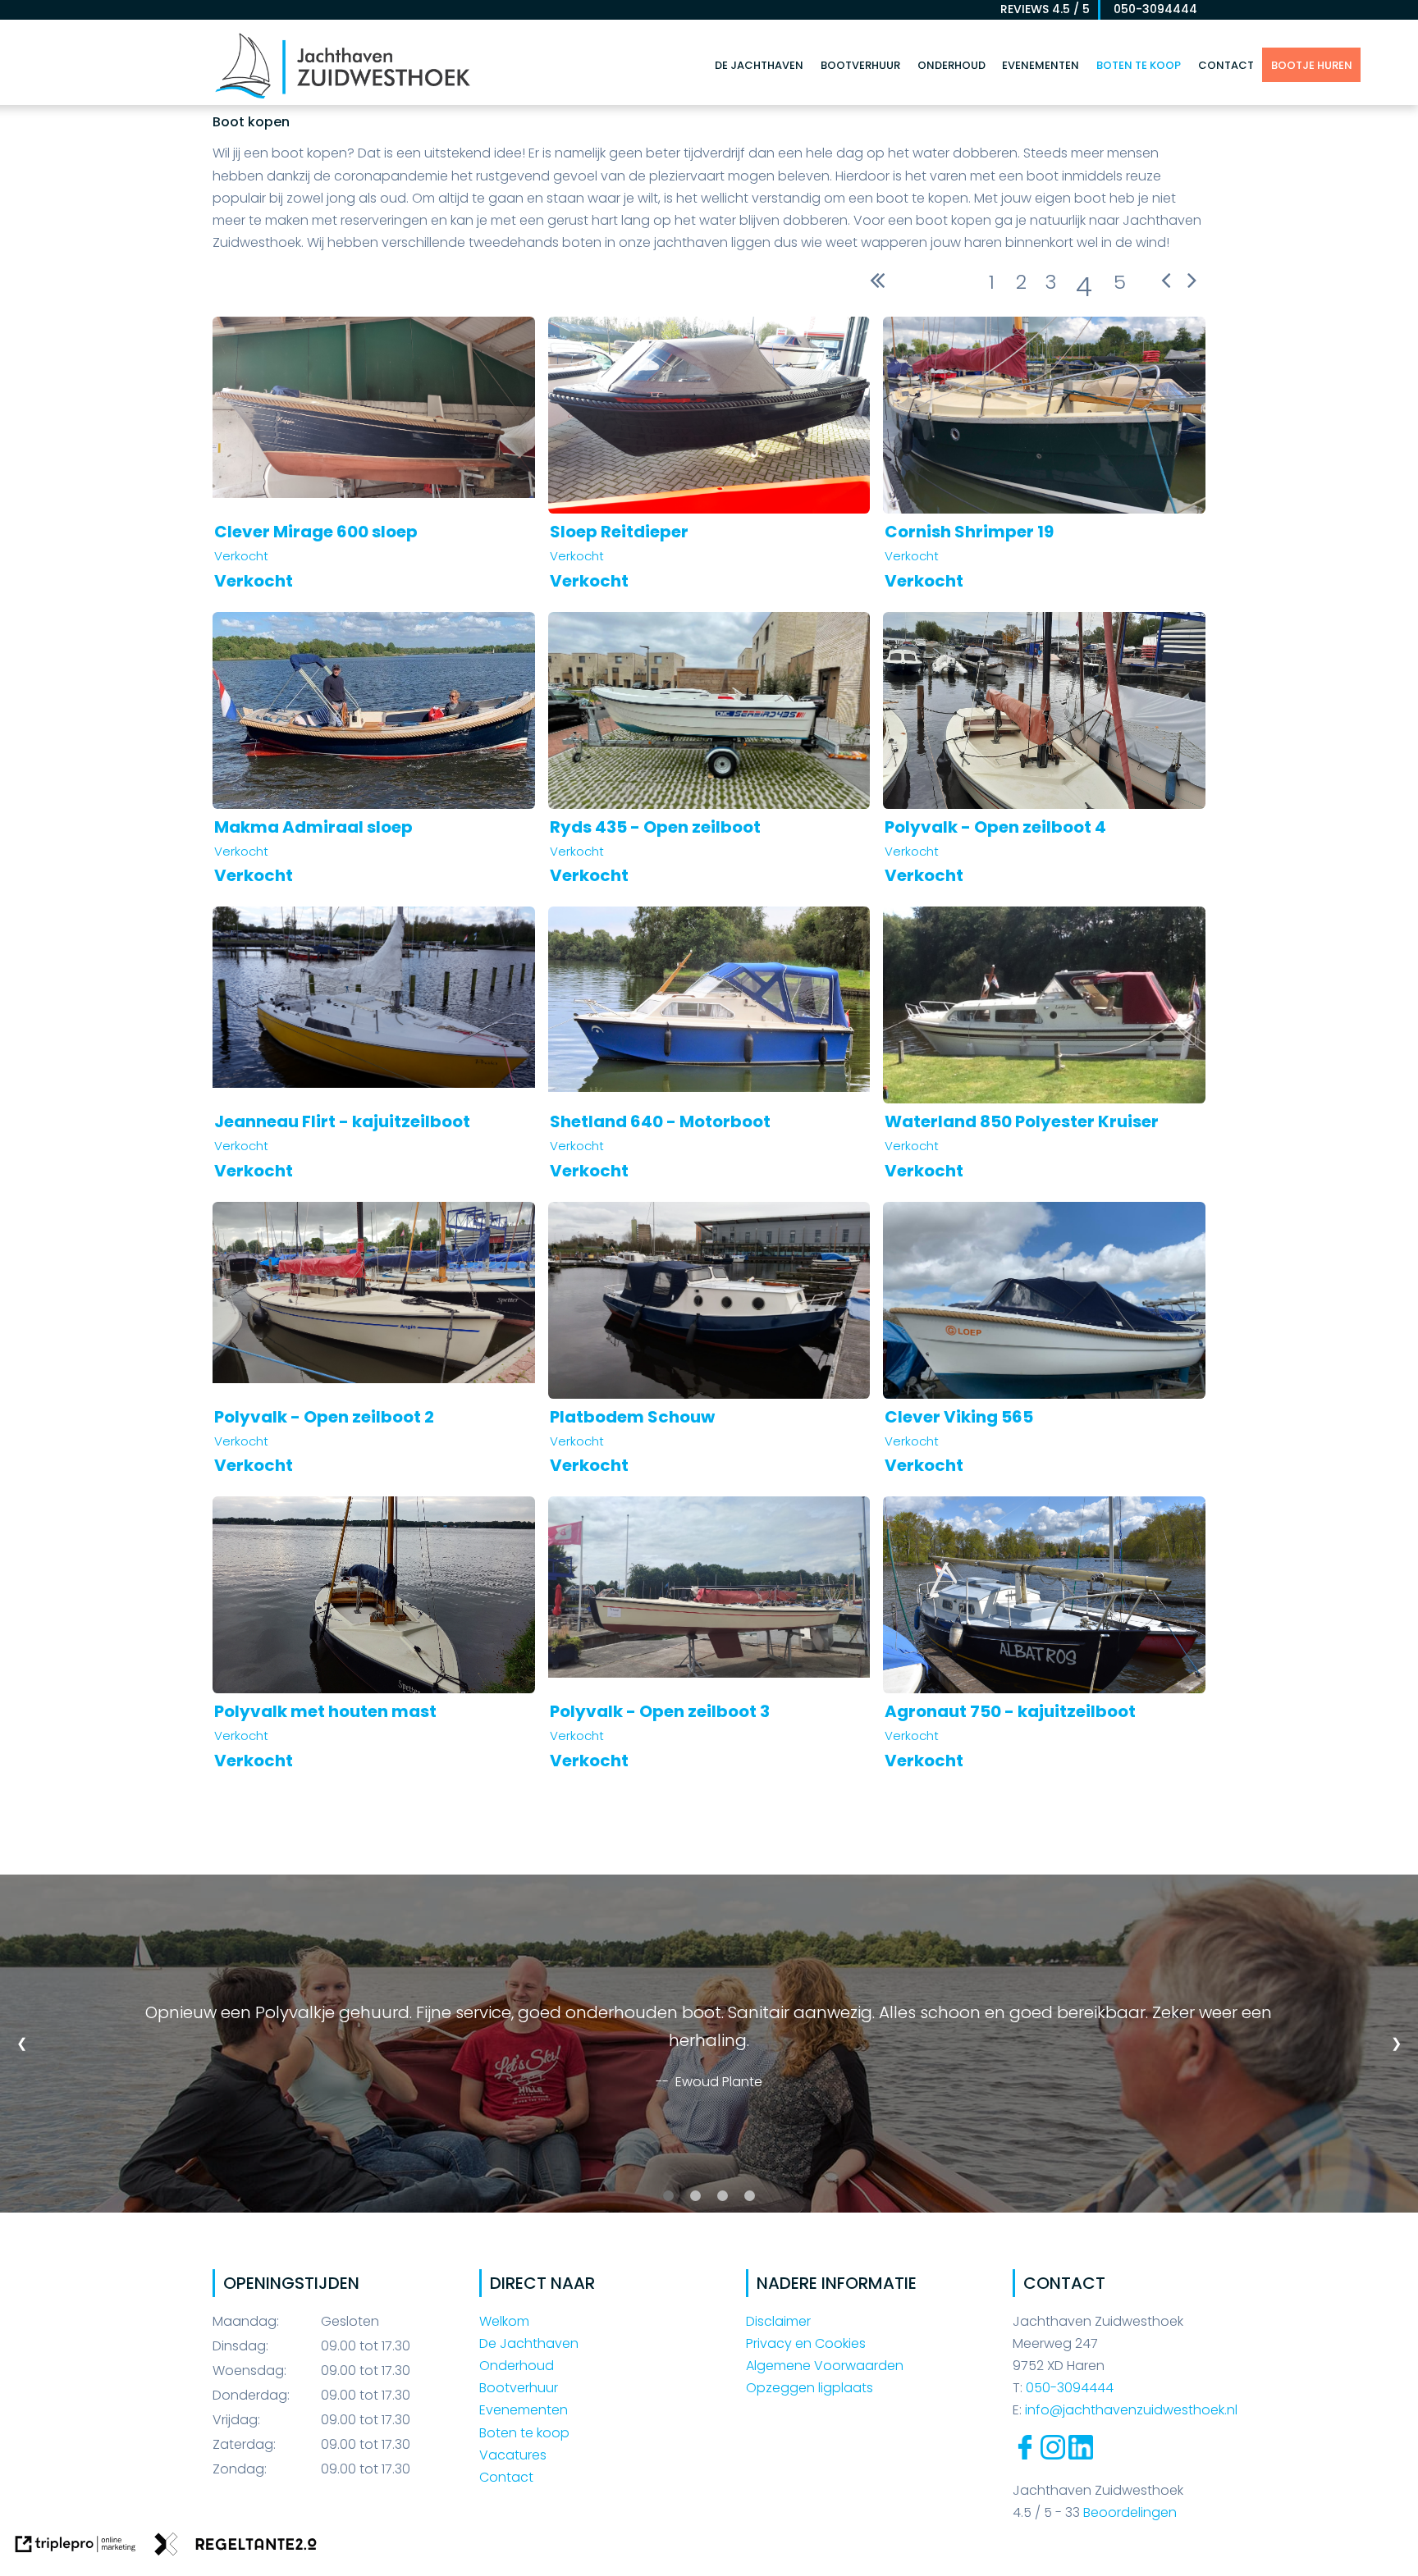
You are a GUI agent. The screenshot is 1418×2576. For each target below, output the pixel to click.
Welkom (504, 2321)
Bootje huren (1312, 65)
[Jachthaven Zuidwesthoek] (343, 97)
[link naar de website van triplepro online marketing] (75, 2547)
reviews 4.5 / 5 (1045, 9)
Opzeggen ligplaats (810, 2388)
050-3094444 (1150, 9)
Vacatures (513, 2455)
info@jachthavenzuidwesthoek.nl (1131, 2410)
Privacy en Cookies (806, 2343)
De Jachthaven (759, 65)
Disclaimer (778, 2321)
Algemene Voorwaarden (825, 2366)
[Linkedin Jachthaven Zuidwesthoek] (1081, 2455)
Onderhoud (951, 65)
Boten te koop (1139, 65)
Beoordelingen (1128, 2512)
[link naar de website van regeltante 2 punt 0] (236, 2547)
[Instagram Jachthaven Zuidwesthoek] (1053, 2455)
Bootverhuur (860, 65)
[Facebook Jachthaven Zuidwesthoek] (1025, 2455)
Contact (1226, 65)
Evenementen (1041, 65)
